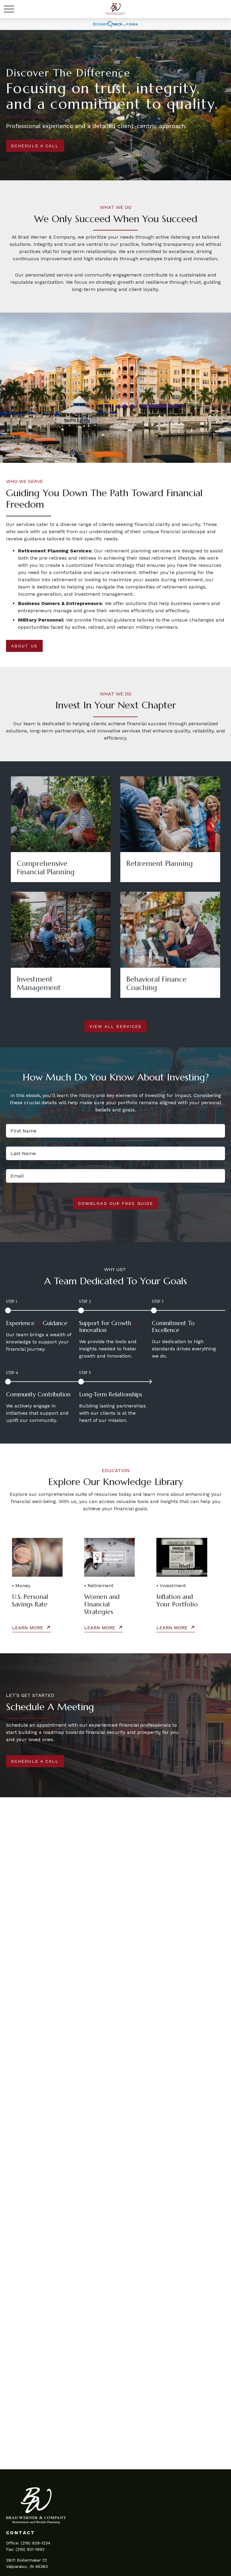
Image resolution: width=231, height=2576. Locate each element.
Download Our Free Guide (115, 1203)
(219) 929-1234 (35, 2543)
